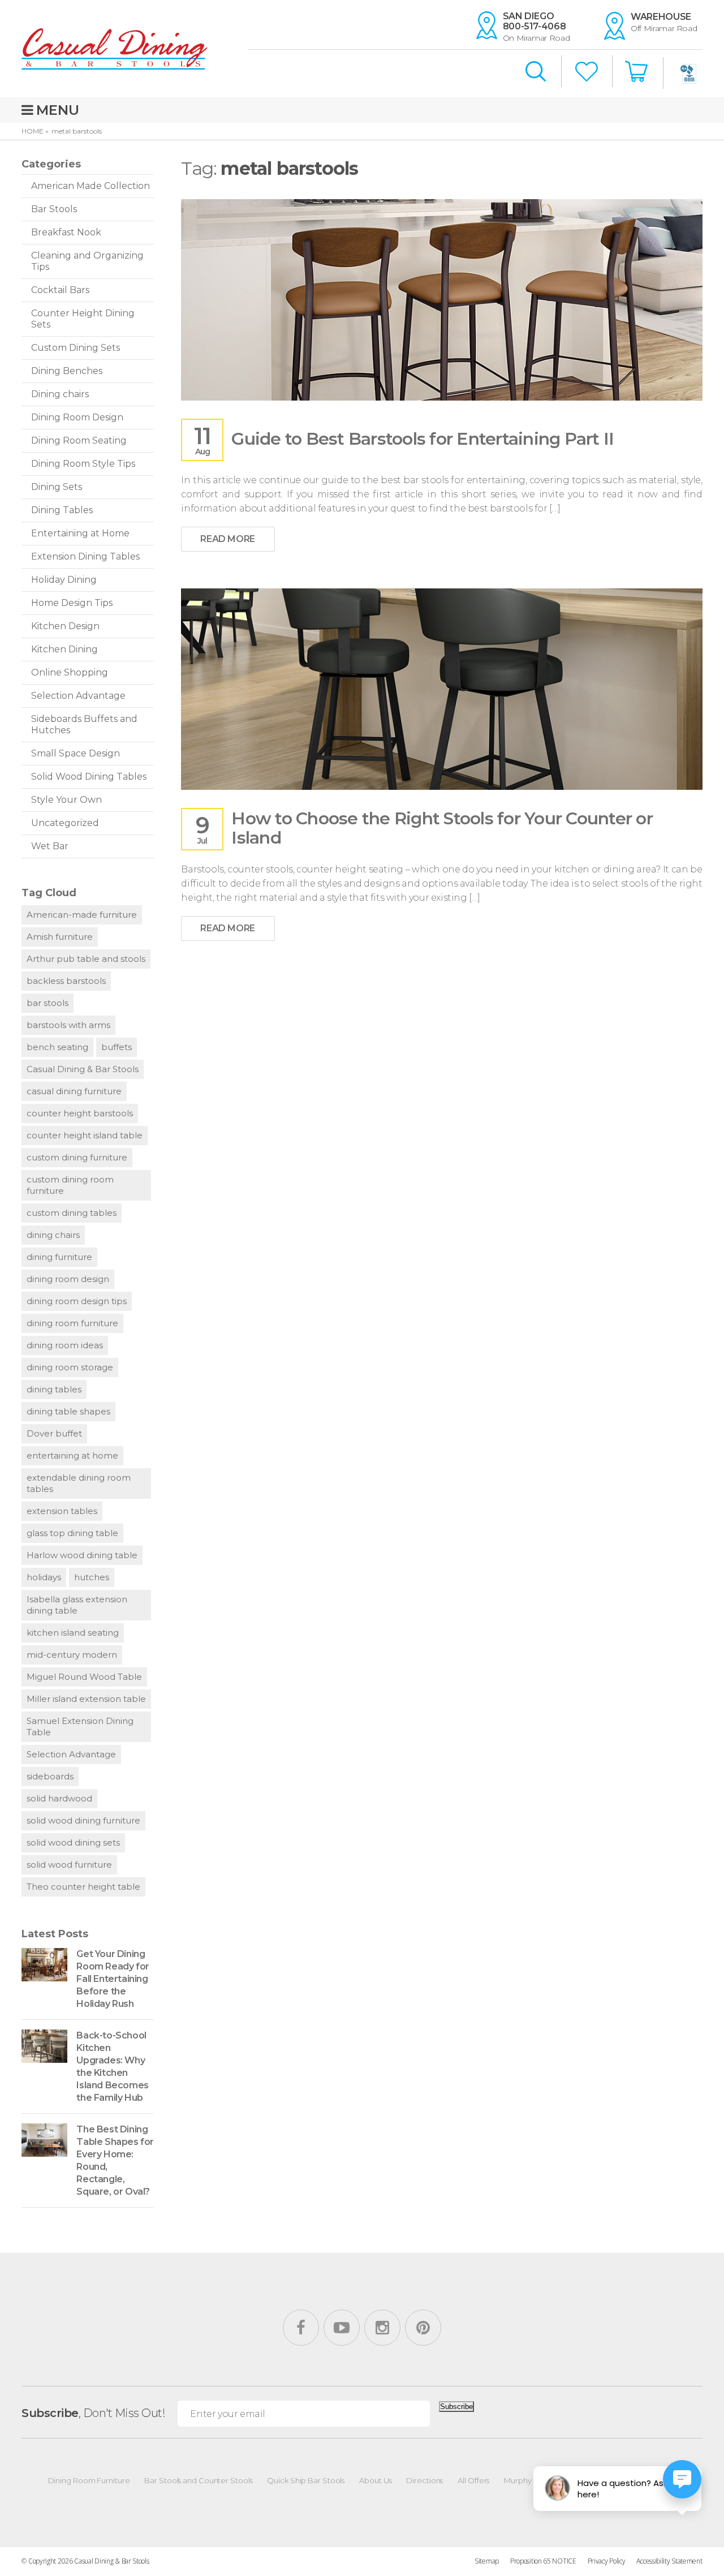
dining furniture (59, 1257)
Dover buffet (54, 1433)
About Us (375, 2480)
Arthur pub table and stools (86, 959)
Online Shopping (70, 672)
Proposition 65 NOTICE (543, 2561)
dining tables (54, 1389)
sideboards (50, 1776)
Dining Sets (57, 487)
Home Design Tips (72, 603)
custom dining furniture (77, 1157)
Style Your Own (66, 800)
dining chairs (53, 1235)
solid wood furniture (69, 1865)
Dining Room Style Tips (83, 464)
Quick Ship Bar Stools (306, 2480)
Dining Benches (67, 371)
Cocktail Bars (60, 290)
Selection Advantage (78, 696)
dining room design (68, 1279)
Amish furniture (60, 937)
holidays (44, 1577)
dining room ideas (65, 1345)
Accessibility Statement (669, 2561)
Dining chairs (60, 394)
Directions (425, 2480)
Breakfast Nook (66, 232)
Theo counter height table (83, 1887)
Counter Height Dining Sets (83, 319)
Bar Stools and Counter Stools (198, 2480)
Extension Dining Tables (85, 556)
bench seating (57, 1047)
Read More (227, 539)
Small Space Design (76, 753)
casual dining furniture (74, 1091)
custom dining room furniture (70, 1185)
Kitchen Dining (64, 649)
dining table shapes (68, 1411)
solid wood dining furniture (83, 1820)
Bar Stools (54, 209)
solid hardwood (59, 1798)
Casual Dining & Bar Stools (83, 1069)
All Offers (473, 2480)
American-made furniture (82, 915)
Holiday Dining (64, 580)
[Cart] (637, 72)
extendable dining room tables (79, 1483)
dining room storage (70, 1367)
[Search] (536, 72)
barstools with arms (68, 1025)
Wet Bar (50, 846)
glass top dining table (72, 1533)
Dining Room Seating (79, 440)
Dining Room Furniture (89, 2480)
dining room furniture (72, 1323)
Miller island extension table (86, 1699)
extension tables (62, 1511)
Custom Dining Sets (76, 348)
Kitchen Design (65, 626)
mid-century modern (72, 1655)
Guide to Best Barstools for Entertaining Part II (423, 439)
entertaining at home (72, 1455)
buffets (117, 1047)
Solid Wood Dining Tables (89, 777)
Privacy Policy (607, 2561)
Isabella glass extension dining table (77, 1605)
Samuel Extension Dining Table (80, 1726)
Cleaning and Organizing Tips (87, 261)
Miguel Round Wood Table (84, 1677)
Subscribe (456, 2407)
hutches (92, 1577)
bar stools (48, 1003)
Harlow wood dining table (82, 1555)
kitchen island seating (73, 1633)
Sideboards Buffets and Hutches (84, 724)
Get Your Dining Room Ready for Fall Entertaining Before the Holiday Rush (113, 1979)
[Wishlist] (587, 73)
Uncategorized (65, 823)
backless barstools (66, 981)
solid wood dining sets (73, 1842)
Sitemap (487, 2561)
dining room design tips (77, 1301)
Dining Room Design (77, 417)
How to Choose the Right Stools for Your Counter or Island (442, 828)
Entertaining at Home (80, 533)
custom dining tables (72, 1213)
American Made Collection (90, 186)
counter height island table (85, 1135)
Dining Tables (62, 510)
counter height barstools (80, 1113)
